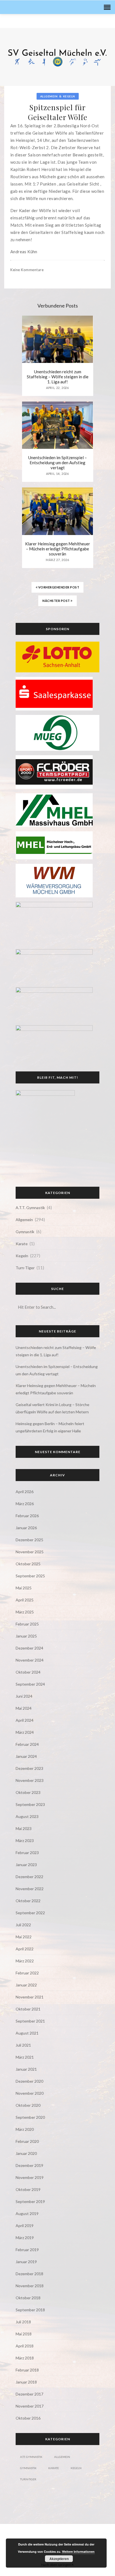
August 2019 (27, 2213)
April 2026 (25, 1491)
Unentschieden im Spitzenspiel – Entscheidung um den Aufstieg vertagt (57, 462)
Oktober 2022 (28, 1900)
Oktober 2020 (28, 2105)
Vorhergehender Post (58, 587)
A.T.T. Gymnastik (30, 1207)
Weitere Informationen (78, 2552)
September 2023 (30, 1804)
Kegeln (69, 96)
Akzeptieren (59, 2559)
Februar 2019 (27, 2249)
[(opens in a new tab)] (57, 656)
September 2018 (30, 2309)
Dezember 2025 (29, 1539)
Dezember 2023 (29, 1768)
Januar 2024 (26, 1756)
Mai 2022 (24, 1936)
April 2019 (25, 2225)
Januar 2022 (26, 1985)
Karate (22, 1243)
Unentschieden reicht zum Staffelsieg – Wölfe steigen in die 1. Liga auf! (58, 376)
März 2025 (25, 1612)
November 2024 (30, 1660)
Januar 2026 (26, 1527)
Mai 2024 (24, 1708)
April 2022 (25, 1949)
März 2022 (25, 1961)
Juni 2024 (24, 1696)
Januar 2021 (26, 2069)
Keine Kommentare (27, 269)
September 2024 (30, 1684)
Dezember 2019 (29, 2165)
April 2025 (25, 1600)
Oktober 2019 (28, 2189)
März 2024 (25, 1732)
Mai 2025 (24, 1588)
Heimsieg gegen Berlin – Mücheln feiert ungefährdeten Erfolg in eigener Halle (50, 1427)
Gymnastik (25, 1231)
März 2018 (25, 2358)
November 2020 (30, 2093)
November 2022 (30, 1888)
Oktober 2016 (28, 2418)
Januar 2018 (26, 2382)
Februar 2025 (27, 1624)
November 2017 (30, 2406)
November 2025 (30, 1551)
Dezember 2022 (29, 1876)
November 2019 (30, 2177)
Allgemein (49, 96)
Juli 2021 (23, 2045)
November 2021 (30, 1997)
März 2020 (25, 2129)
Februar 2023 (27, 1852)
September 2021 (30, 2021)
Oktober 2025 (28, 1563)
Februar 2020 (27, 2141)
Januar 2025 (26, 1636)
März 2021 (25, 2057)
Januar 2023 (26, 1864)
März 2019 (25, 2237)
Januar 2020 (26, 2153)
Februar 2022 (27, 1973)
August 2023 (27, 1816)
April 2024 (25, 1720)
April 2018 (25, 2346)
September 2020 (30, 2117)
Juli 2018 (23, 2322)
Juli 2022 (23, 1924)
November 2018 (30, 2285)
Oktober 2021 (28, 2009)
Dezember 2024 (29, 1648)
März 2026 (25, 1503)
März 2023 (25, 1840)
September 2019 (30, 2201)
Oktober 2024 (28, 1672)
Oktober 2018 (28, 2297)
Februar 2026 (27, 1515)
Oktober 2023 (28, 1792)
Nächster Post (57, 600)
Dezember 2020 (29, 2081)
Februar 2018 (27, 2370)
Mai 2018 (24, 2334)
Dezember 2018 (29, 2273)
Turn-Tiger (25, 1267)
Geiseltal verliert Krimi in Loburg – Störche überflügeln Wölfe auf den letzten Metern (52, 1408)
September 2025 (30, 1576)
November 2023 (30, 1780)
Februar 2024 (27, 1744)
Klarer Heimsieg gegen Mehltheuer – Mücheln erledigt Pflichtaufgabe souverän (58, 548)
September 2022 (30, 1912)
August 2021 (27, 2033)
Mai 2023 (24, 1828)
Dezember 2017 (29, 2394)
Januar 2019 (26, 2261)
